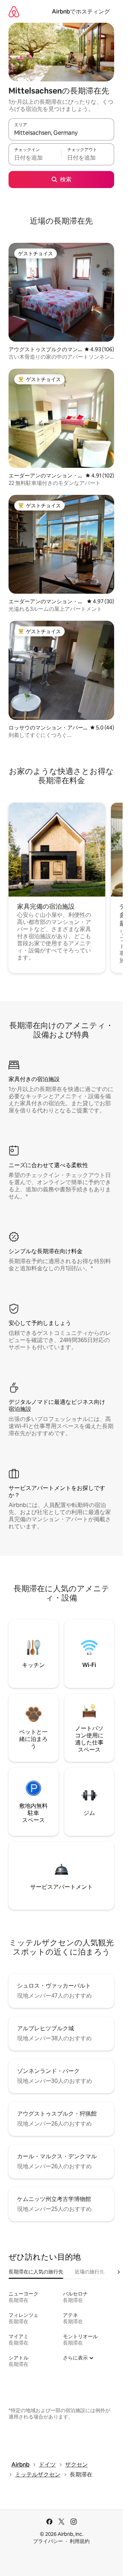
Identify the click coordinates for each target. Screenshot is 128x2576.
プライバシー (48, 2541)
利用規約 (80, 2541)
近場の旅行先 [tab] (90, 2272)
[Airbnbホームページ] (14, 12)
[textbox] (35, 157)
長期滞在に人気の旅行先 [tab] (36, 2272)
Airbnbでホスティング (81, 12)
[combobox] (61, 133)
